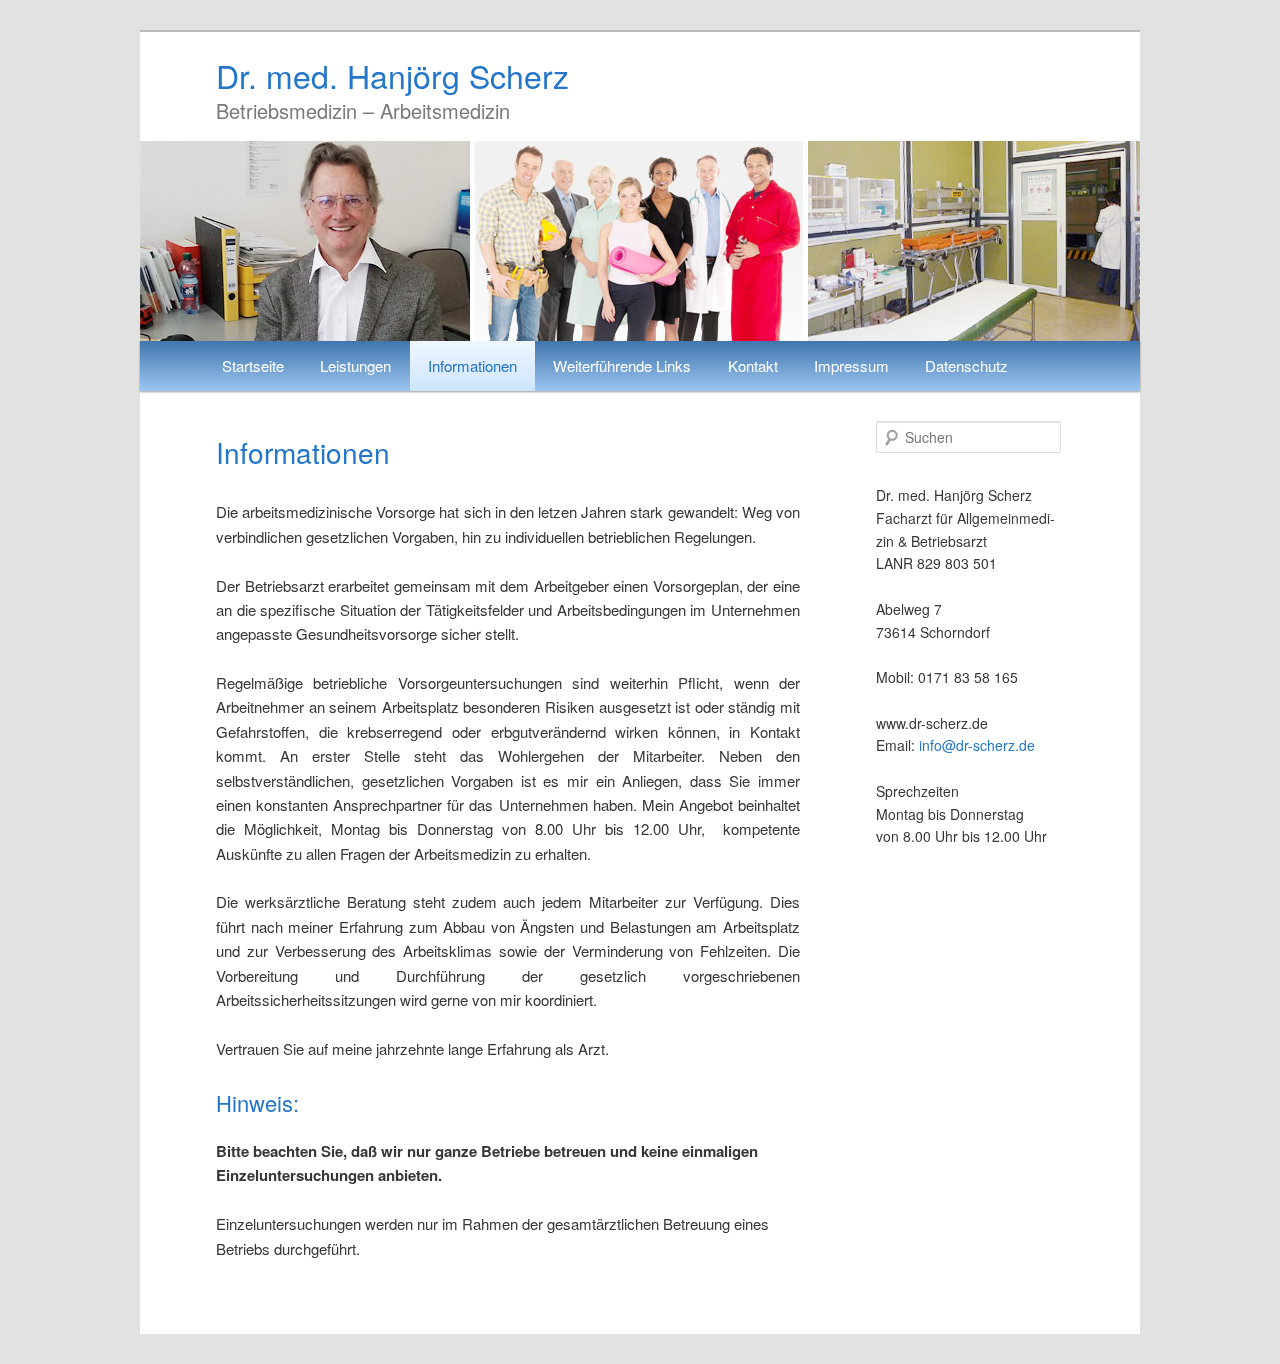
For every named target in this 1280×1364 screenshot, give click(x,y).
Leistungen (355, 365)
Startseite (253, 365)
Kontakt (753, 365)
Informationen (472, 365)
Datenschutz (966, 365)
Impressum (851, 365)
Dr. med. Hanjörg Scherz (392, 75)
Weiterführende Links (622, 365)
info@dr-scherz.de (977, 745)
